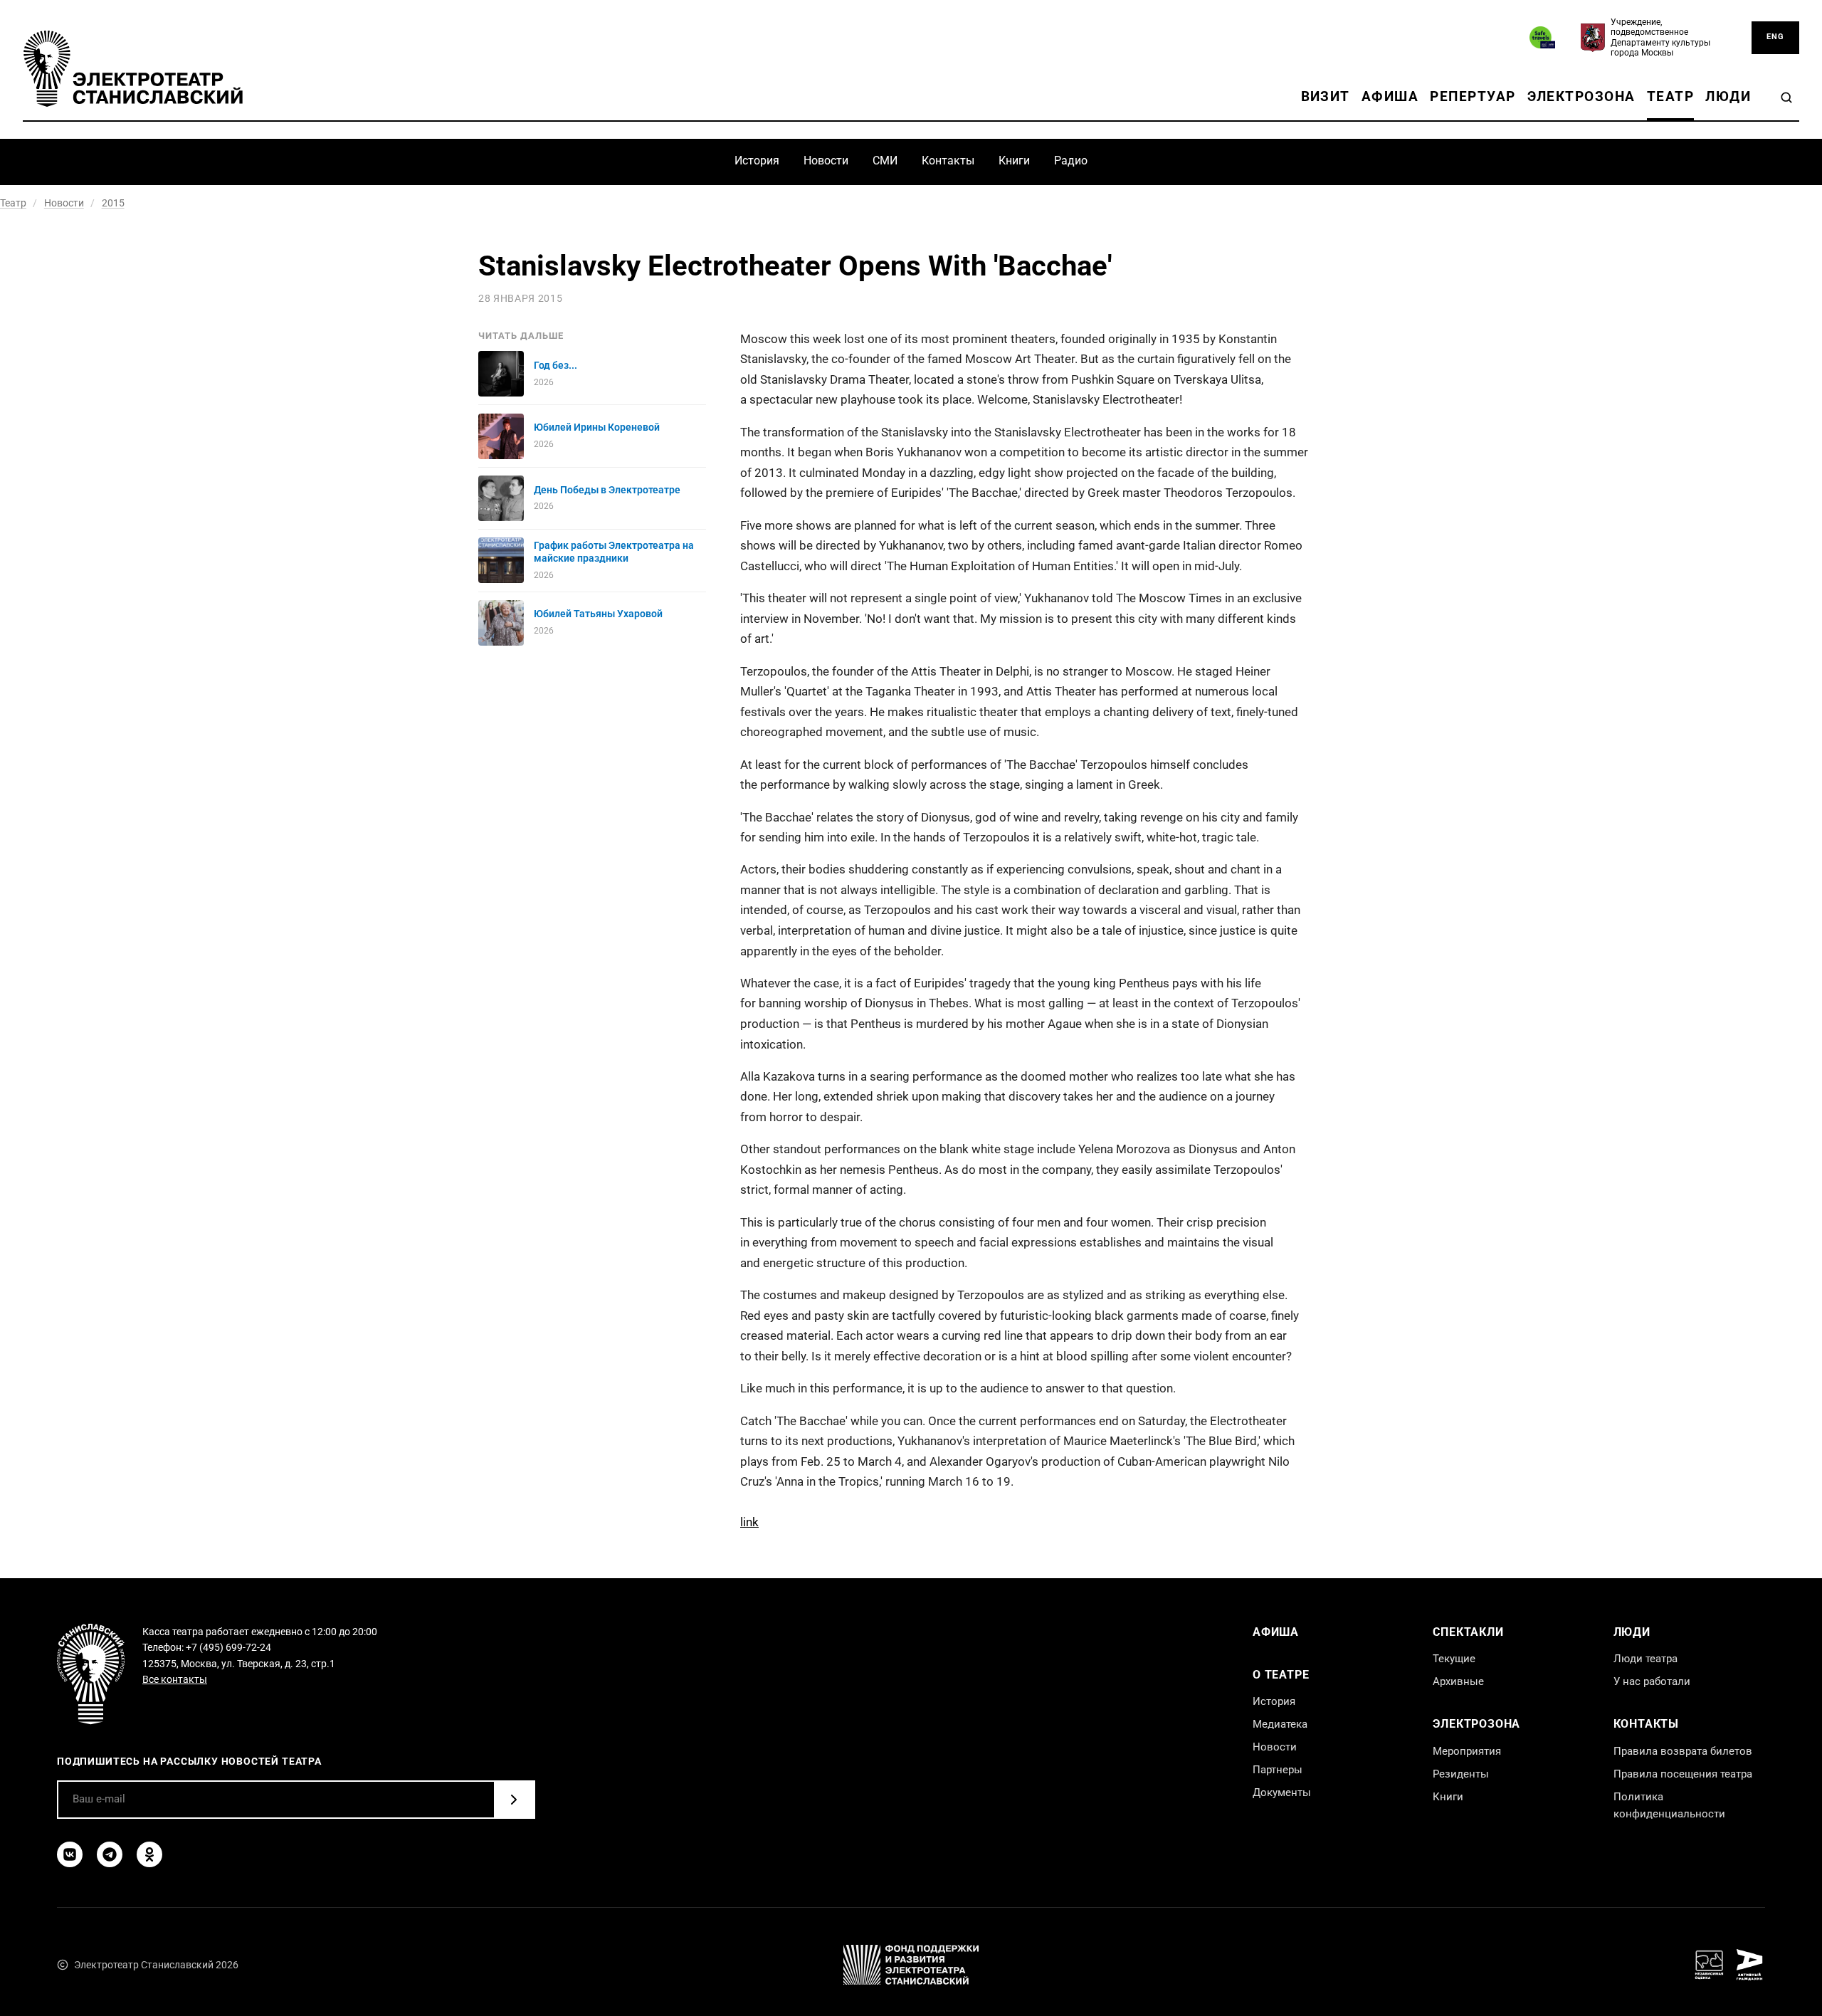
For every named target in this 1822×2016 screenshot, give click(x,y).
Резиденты (1461, 1774)
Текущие (1454, 1659)
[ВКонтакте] (70, 1854)
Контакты (948, 161)
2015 (113, 203)
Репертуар (1473, 96)
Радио (1071, 161)
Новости (826, 161)
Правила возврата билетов (1683, 1751)
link (749, 1522)
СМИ (885, 161)
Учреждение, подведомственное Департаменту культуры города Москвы (1660, 37)
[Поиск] (1786, 98)
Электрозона (1581, 96)
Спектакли (1468, 1632)
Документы (1282, 1792)
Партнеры (1278, 1770)
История (757, 161)
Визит (1326, 96)
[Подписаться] (514, 1800)
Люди (1728, 96)
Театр (1670, 96)
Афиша (1390, 96)
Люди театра (1645, 1659)
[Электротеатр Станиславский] (133, 69)
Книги (1014, 161)
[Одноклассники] (149, 1854)
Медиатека (1280, 1724)
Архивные (1458, 1681)
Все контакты (175, 1679)
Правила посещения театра (1683, 1774)
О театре (1281, 1675)
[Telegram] (110, 1854)
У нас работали (1652, 1681)
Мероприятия (1467, 1751)
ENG (1775, 37)
